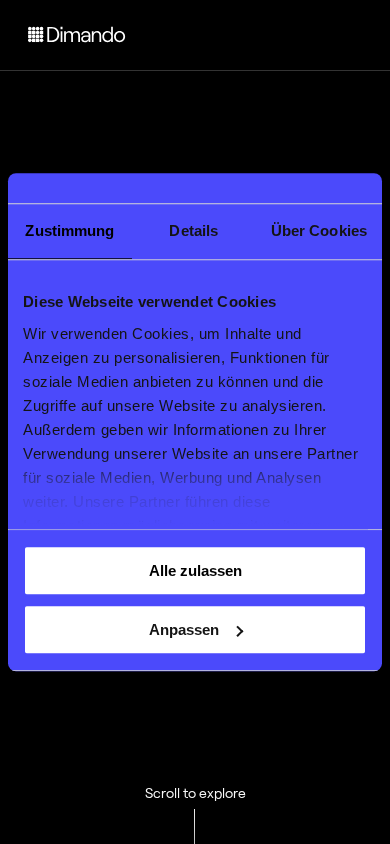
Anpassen (184, 629)
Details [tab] (193, 230)
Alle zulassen (195, 570)
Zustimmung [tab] (69, 230)
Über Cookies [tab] (319, 230)
